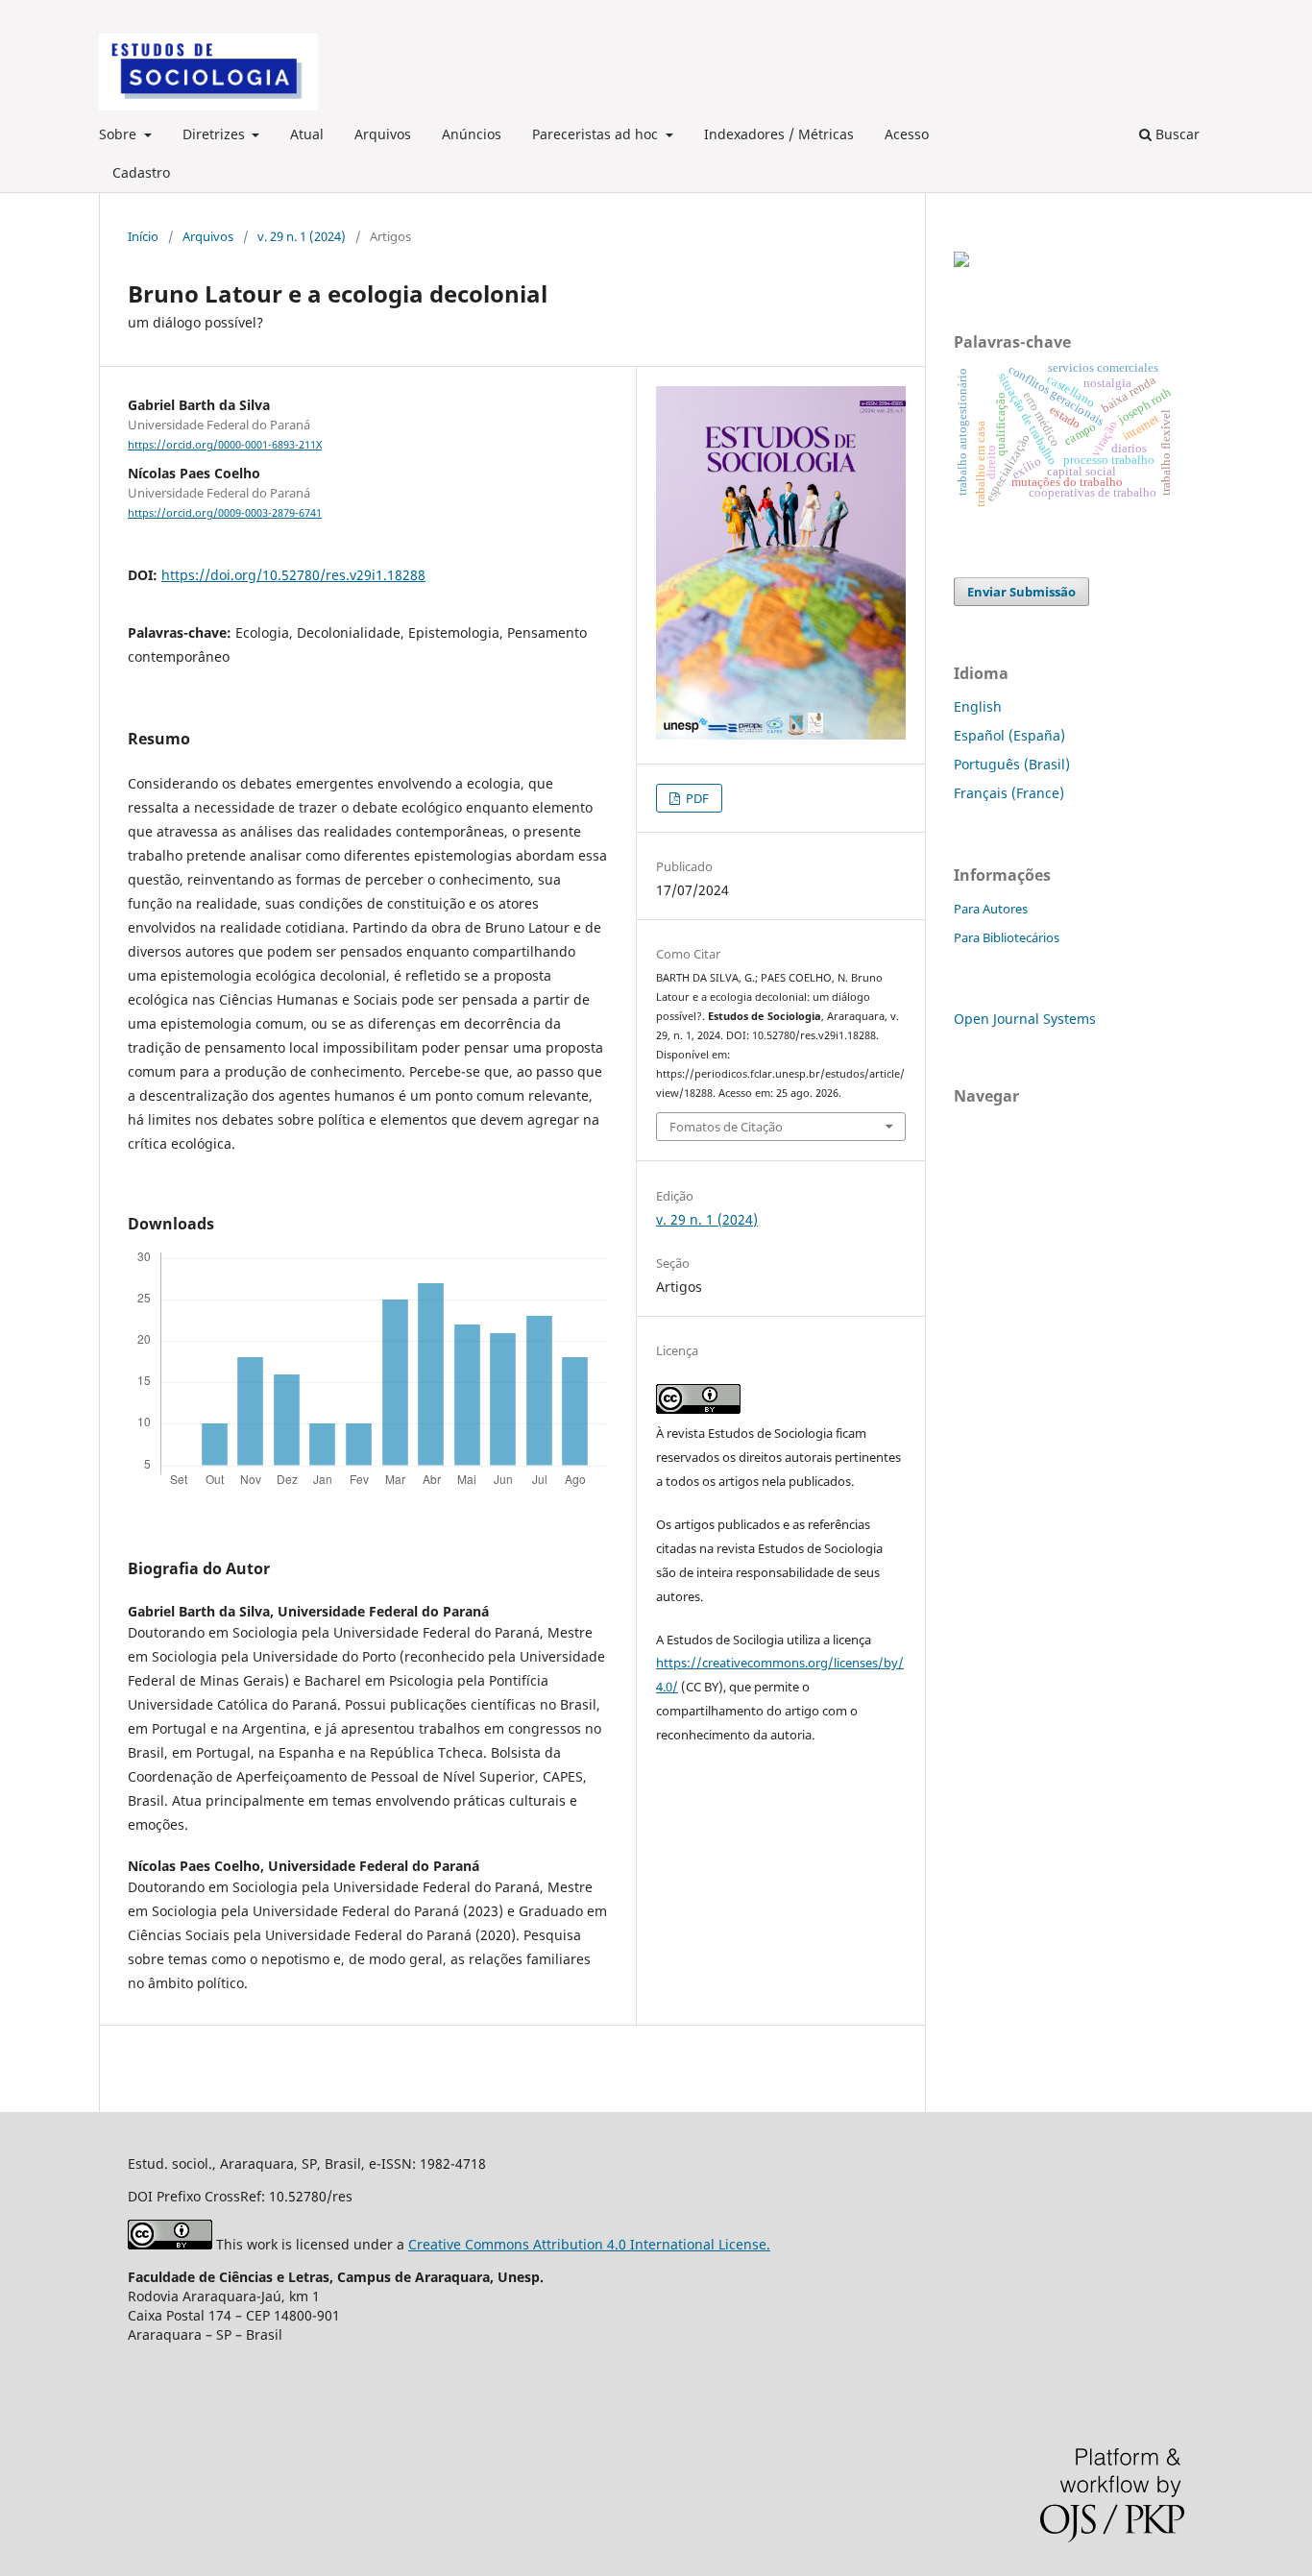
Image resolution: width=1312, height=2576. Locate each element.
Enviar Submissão (1021, 592)
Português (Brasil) (1012, 764)
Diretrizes (216, 134)
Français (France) (1009, 793)
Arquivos (383, 134)
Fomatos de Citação (726, 1127)
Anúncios (472, 134)
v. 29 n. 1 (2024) (302, 236)
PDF (696, 798)
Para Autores (991, 909)
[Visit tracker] (961, 262)
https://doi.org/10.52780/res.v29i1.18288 (293, 575)
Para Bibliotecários (1007, 937)
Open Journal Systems (1025, 1019)
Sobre (120, 134)
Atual (307, 134)
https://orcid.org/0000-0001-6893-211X (225, 445)
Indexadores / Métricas (779, 134)
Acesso (907, 134)
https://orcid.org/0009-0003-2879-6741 (225, 513)
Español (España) (1009, 735)
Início (143, 236)
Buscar (1176, 134)
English (978, 706)
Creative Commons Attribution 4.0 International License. (589, 2244)
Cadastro (141, 172)
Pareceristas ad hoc (597, 134)
